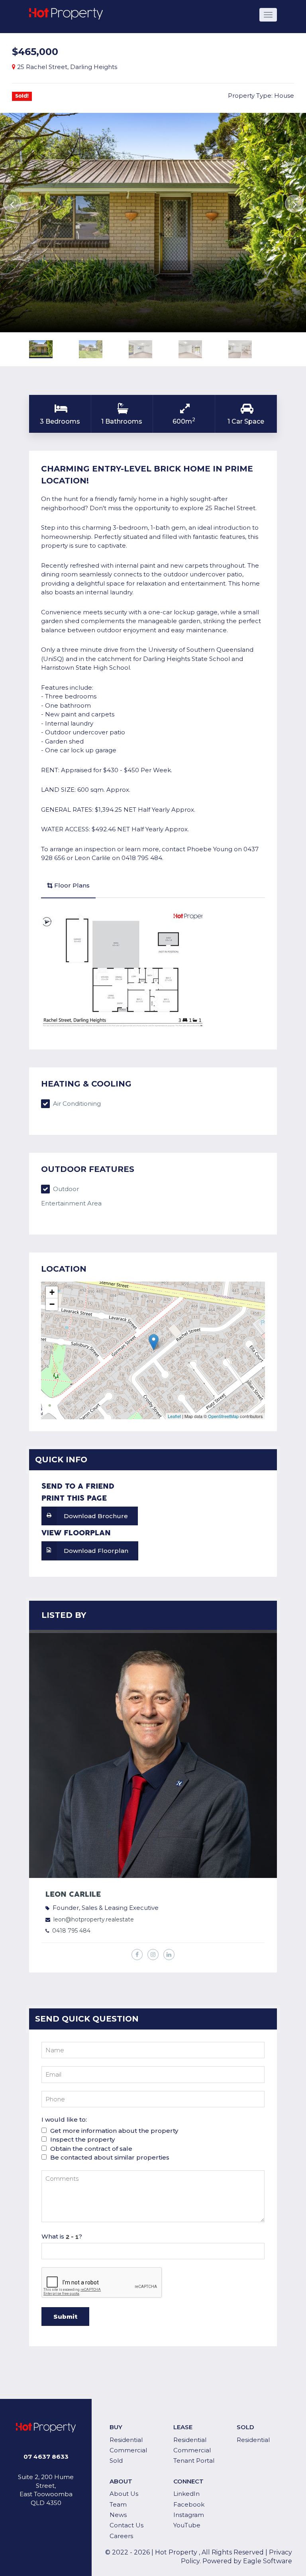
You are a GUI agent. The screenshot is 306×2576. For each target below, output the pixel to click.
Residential (126, 2440)
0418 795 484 (71, 1931)
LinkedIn (186, 2494)
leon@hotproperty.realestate (94, 1919)
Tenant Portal (194, 2461)
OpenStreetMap (223, 1416)
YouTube (187, 2525)
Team (118, 2504)
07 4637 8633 (46, 2457)
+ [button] (52, 1292)
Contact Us (127, 2525)
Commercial (128, 2450)
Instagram (189, 2515)
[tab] (68, 886)
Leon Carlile (73, 1895)
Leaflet (174, 1416)
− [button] (52, 1304)
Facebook (189, 2504)
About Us (124, 2494)
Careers (121, 2536)
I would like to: (64, 2119)
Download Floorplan (96, 1551)
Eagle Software (268, 2561)
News (118, 2515)
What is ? (62, 2236)
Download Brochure (96, 1516)
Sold (116, 2461)
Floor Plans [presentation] (72, 885)
